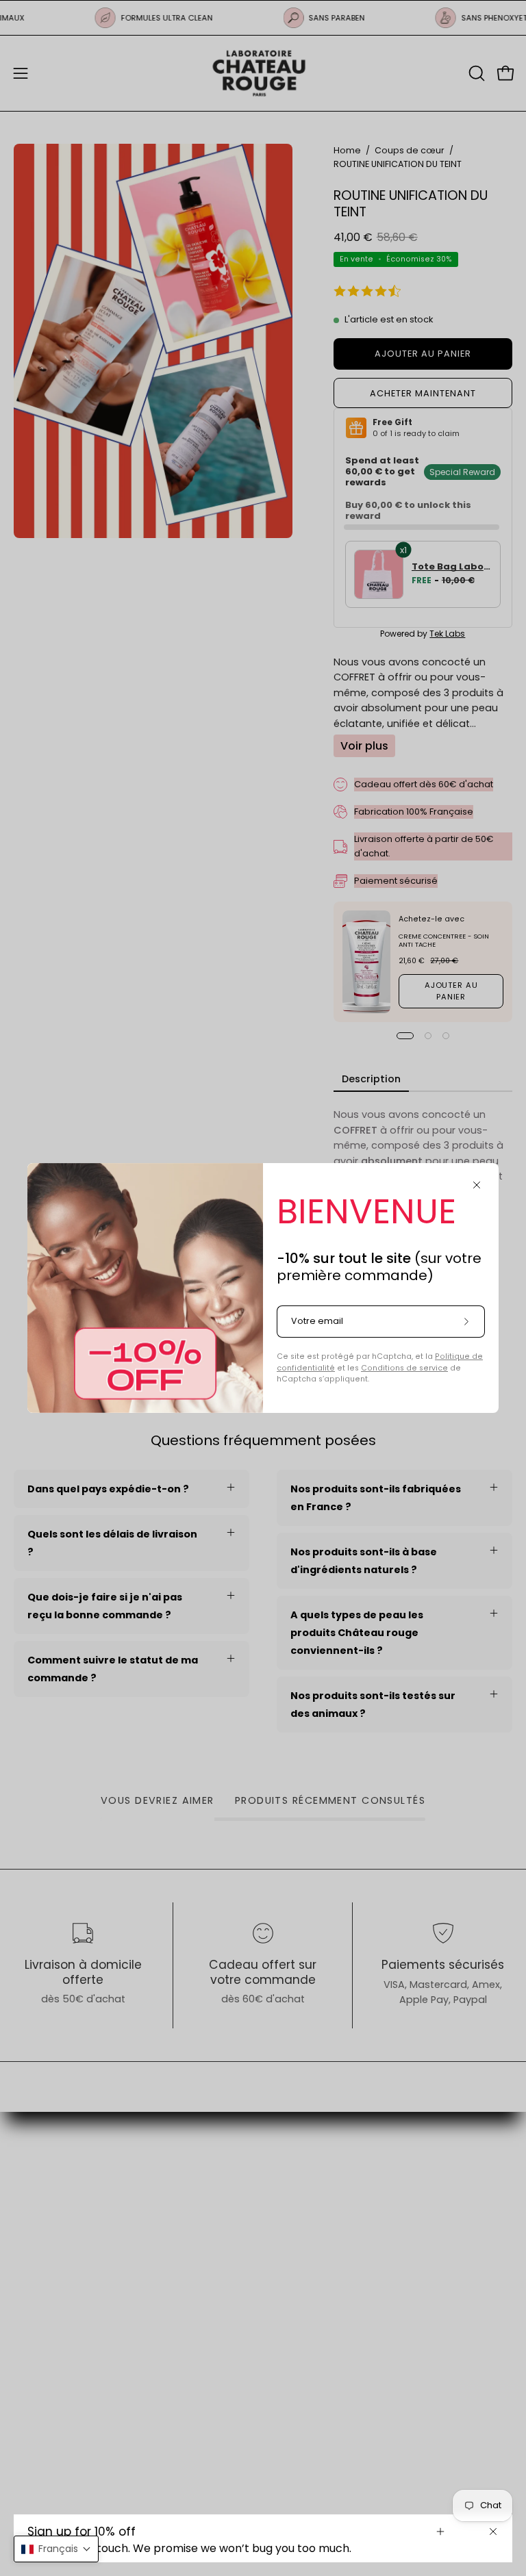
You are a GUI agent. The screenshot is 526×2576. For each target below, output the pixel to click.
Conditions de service (404, 1368)
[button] (56, 2549)
